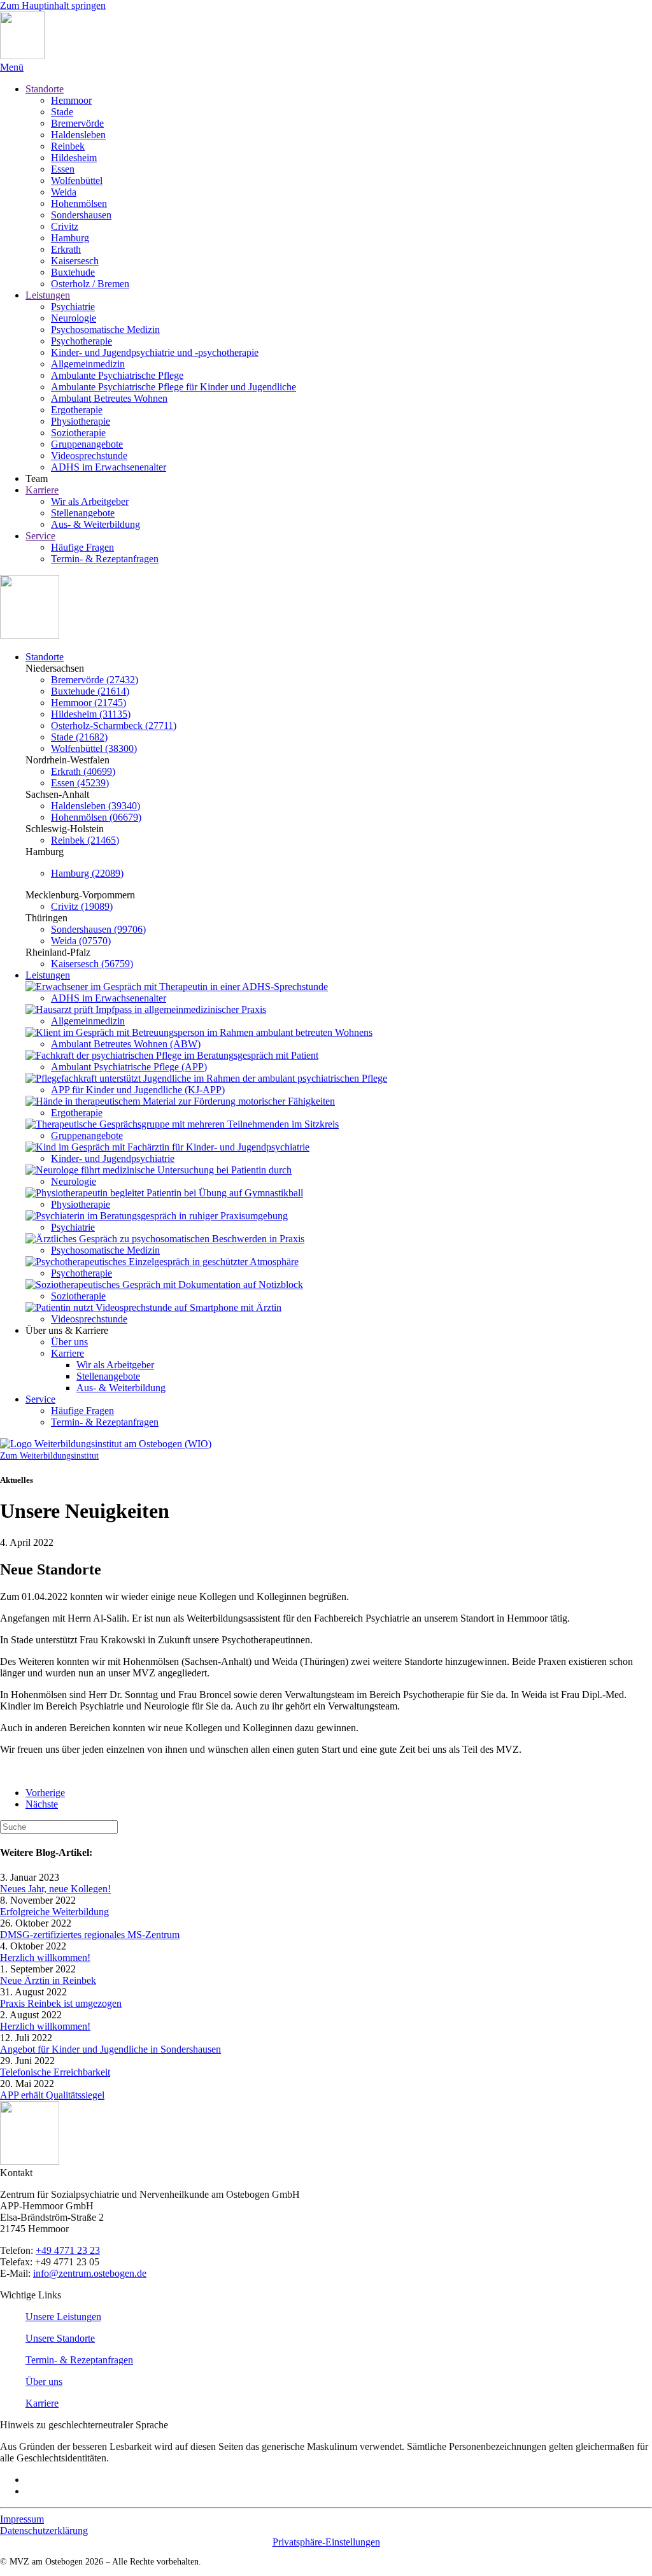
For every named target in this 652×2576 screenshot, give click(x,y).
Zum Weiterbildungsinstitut (49, 1456)
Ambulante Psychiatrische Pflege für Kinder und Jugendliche (174, 387)
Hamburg (70, 238)
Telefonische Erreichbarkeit (55, 2072)
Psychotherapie (81, 341)
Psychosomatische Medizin (105, 329)
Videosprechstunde (89, 456)
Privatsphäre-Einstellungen (326, 2542)
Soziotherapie (78, 433)
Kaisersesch (75, 261)
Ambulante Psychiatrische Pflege (117, 375)
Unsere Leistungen (63, 2317)
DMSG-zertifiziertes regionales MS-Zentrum (90, 1935)
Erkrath (66, 249)
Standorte (45, 89)
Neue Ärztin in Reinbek (48, 1980)
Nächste (42, 1804)
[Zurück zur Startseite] (22, 56)
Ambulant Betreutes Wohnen (109, 398)
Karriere (42, 490)
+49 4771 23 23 (68, 2250)
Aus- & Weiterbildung (96, 524)
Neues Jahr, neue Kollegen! (55, 1889)
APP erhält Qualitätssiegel (52, 2095)
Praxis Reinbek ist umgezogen (61, 2003)
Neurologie (74, 318)
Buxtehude (73, 272)
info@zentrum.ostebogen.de (90, 2273)
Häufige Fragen (82, 547)
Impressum (22, 2519)
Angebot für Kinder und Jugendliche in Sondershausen (110, 2049)
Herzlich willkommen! (45, 1957)
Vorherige (45, 1793)
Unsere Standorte (60, 2338)
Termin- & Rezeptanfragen (105, 559)
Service (40, 536)
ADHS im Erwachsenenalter (109, 467)
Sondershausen (81, 215)
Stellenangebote (83, 513)
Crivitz (65, 226)
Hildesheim (74, 158)
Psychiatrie (73, 307)
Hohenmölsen (79, 203)
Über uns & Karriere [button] (67, 1330)
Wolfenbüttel (77, 180)
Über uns (69, 1342)
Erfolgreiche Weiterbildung (54, 1912)
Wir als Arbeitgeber (90, 501)
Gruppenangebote (87, 444)
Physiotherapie (81, 421)
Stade (62, 112)
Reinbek (68, 146)
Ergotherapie (77, 410)
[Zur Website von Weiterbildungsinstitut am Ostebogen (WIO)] (106, 1444)
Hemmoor (71, 100)
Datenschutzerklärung (44, 2530)
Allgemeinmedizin (88, 364)
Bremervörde (77, 123)
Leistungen (48, 295)
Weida (64, 192)
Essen (63, 169)
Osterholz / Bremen (90, 284)
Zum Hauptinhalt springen (53, 5)
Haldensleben (78, 135)
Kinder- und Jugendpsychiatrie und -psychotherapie (155, 352)
